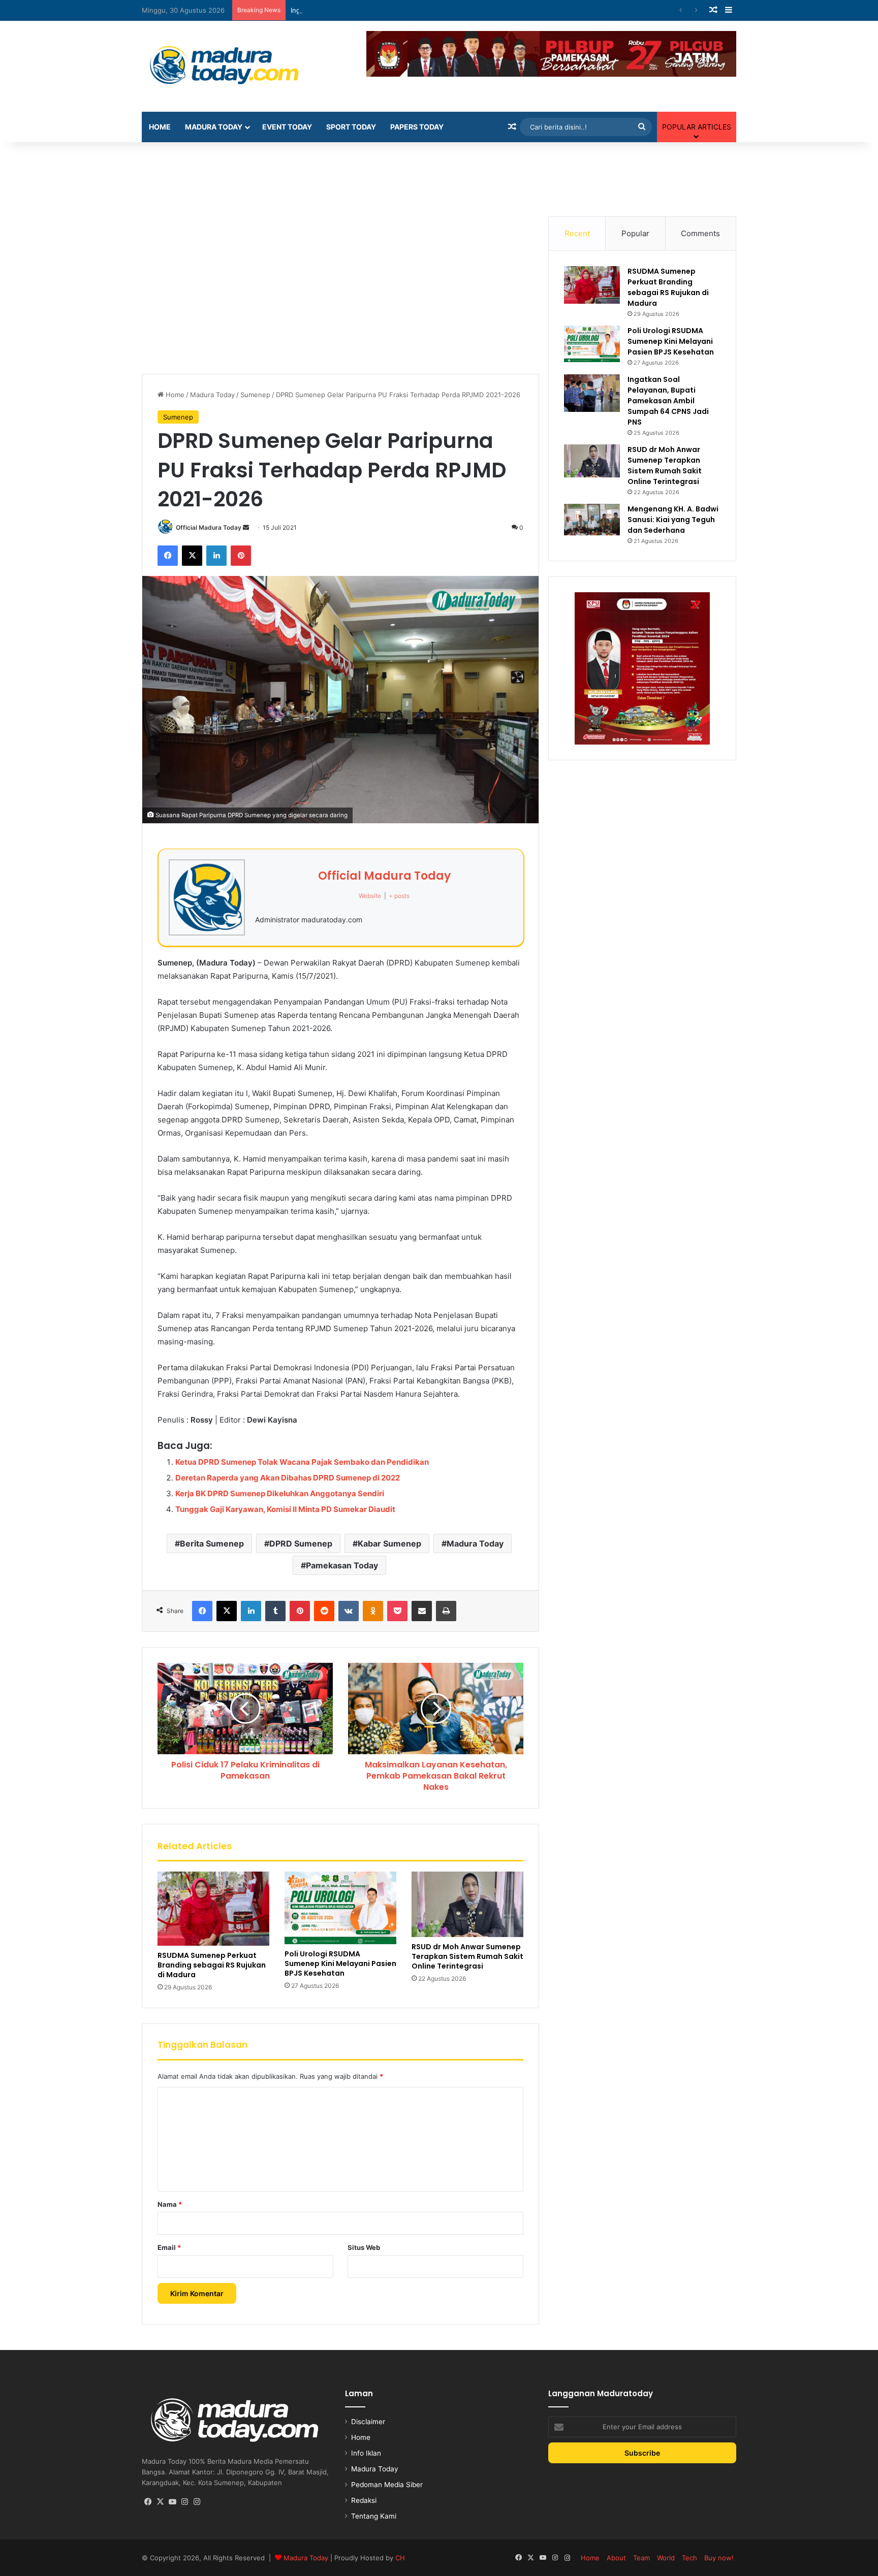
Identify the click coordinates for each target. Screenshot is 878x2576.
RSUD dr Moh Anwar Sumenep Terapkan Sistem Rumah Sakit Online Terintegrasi (467, 1956)
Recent (577, 233)
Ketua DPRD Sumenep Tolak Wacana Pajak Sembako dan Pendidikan (302, 1462)
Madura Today (214, 127)
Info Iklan (366, 2453)
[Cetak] (446, 1611)
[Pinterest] (241, 556)
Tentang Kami (374, 2516)
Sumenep (255, 395)
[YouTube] (172, 2502)
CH (400, 2558)
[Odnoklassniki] (373, 1611)
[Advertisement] (439, 175)
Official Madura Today (209, 527)
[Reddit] (324, 1611)
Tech (689, 2558)
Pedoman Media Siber (387, 2485)
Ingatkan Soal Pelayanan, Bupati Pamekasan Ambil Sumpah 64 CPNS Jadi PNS (413, 10)
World (666, 2558)
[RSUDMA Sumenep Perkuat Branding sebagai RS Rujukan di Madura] (213, 1909)
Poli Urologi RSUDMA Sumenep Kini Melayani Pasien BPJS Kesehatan (340, 1963)
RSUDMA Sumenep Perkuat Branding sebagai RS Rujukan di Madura (212, 1965)
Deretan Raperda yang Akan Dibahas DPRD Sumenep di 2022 (288, 1478)
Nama (170, 2204)
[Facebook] (168, 556)
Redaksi (364, 2500)
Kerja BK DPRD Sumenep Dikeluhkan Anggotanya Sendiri (280, 1493)
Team (641, 2558)
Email (169, 2247)
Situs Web (364, 2247)
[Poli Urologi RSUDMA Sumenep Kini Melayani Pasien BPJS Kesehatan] (340, 1908)
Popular (635, 233)
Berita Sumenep (212, 1543)
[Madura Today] (236, 66)
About (616, 2558)
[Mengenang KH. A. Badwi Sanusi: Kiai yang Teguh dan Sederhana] (592, 520)
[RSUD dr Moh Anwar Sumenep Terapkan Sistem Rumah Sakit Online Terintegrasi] (467, 1904)
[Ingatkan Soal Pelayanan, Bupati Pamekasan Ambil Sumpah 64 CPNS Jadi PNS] (592, 393)
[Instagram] (184, 2502)
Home (160, 127)
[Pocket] (397, 1611)
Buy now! (719, 2558)
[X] (192, 556)
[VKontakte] (349, 1611)
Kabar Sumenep (389, 1543)
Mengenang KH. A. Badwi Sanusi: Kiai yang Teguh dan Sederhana (673, 520)
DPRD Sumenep (301, 1543)
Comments (700, 233)
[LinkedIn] (216, 556)
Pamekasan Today (342, 1565)
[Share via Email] (422, 1611)
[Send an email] (246, 527)
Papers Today (417, 127)
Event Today (287, 127)
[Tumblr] (275, 1611)
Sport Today (351, 127)
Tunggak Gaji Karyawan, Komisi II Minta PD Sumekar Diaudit (285, 1509)
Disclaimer (368, 2422)
